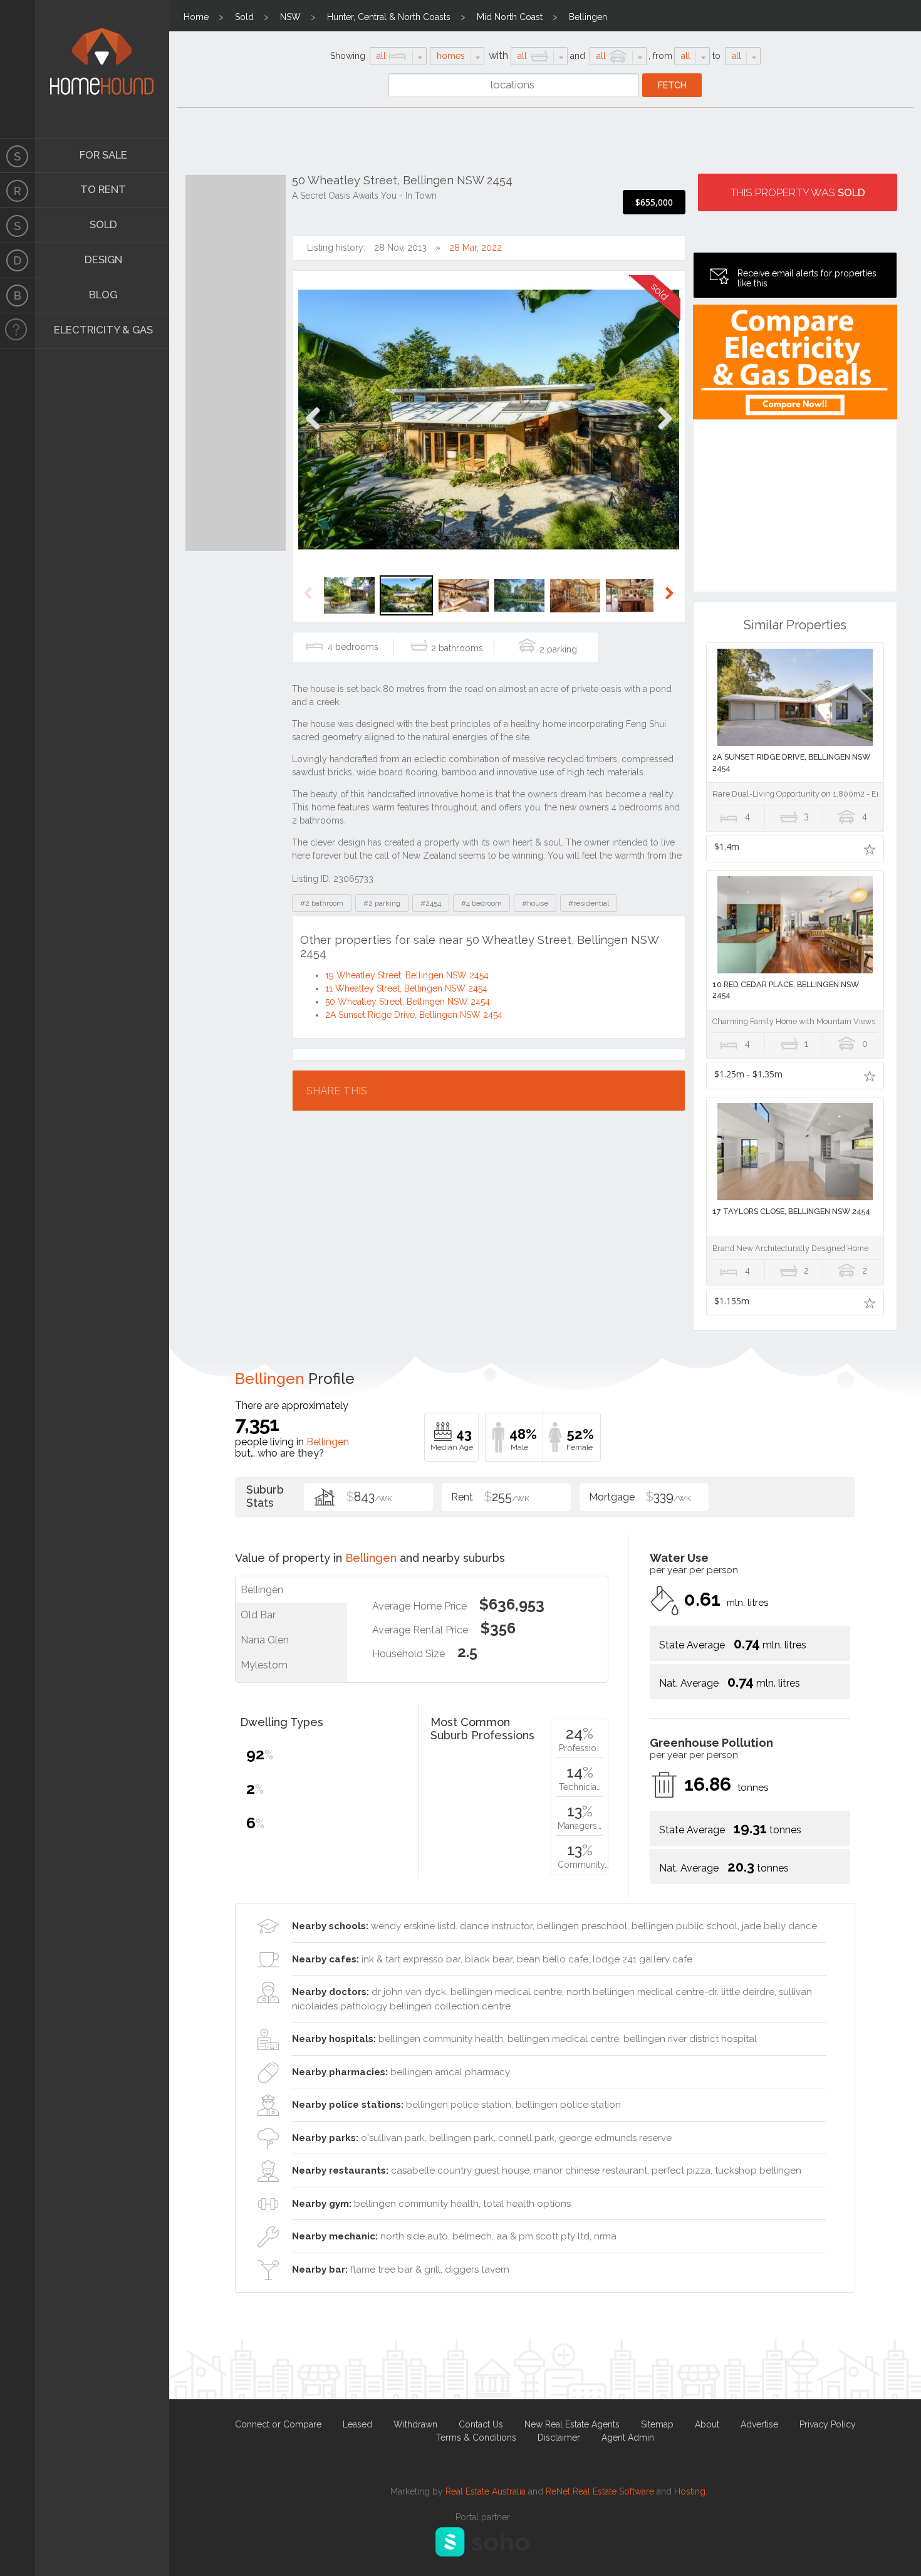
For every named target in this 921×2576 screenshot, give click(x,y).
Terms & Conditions (476, 2437)
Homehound (18, 69)
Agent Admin (628, 2437)
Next (664, 432)
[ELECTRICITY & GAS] (18, 331)
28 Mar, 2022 (476, 248)
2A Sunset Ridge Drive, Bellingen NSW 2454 (414, 1015)
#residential (589, 903)
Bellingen (588, 17)
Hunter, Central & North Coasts (389, 17)
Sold (244, 17)
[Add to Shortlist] (870, 849)
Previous (313, 432)
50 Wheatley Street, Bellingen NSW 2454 (408, 1002)
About (707, 2424)
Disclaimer (559, 2437)
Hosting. (691, 2491)
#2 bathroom (322, 903)
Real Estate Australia (486, 2491)
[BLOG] (18, 296)
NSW (290, 17)
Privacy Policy (828, 2424)
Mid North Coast (510, 17)
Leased (357, 2424)
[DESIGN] (18, 261)
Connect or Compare (278, 2424)
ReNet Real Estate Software (600, 2491)
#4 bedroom (481, 903)
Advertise (759, 2424)
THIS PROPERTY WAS (798, 192)
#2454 (431, 903)
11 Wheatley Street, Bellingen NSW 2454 (406, 988)
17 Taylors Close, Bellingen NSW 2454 (791, 1211)
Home (196, 17)
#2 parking (382, 903)
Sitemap (657, 2424)
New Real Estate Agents (572, 2424)
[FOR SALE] (18, 155)
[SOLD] (18, 226)
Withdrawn (415, 2424)
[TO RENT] (18, 191)
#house (535, 903)
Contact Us (481, 2424)
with (498, 55)
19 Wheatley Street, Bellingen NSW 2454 (407, 975)
